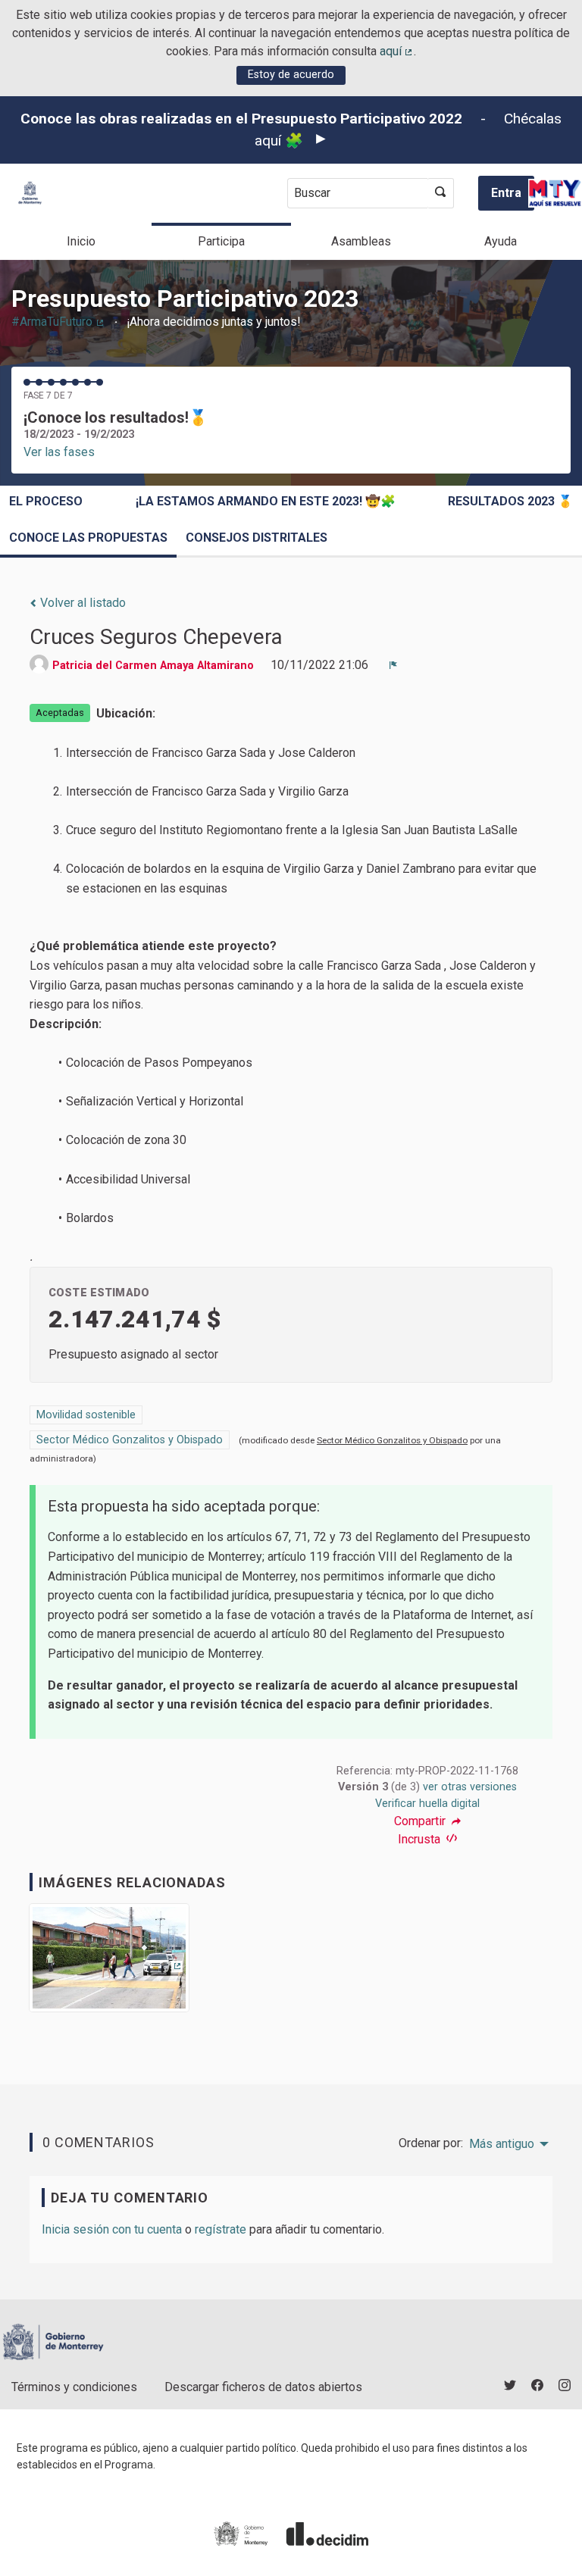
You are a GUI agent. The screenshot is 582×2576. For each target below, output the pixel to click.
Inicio (81, 241)
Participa (221, 241)
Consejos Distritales (257, 538)
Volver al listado (81, 603)
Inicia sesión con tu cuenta (112, 2229)
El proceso (46, 501)
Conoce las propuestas (88, 538)
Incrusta (421, 1839)
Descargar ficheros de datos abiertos (263, 2387)
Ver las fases (59, 452)
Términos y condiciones (74, 2387)
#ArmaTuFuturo (58, 322)
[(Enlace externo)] (109, 1963)
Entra (506, 193)
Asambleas (361, 241)
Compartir (421, 1821)
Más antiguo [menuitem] (502, 2144)
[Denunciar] (393, 665)
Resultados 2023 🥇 (510, 501)
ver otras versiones (470, 1787)
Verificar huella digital (427, 1804)
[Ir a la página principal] (30, 193)
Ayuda (501, 241)
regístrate (221, 2229)
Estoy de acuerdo (291, 75)
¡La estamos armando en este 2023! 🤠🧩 (266, 501)
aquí (397, 51)
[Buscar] (441, 193)
